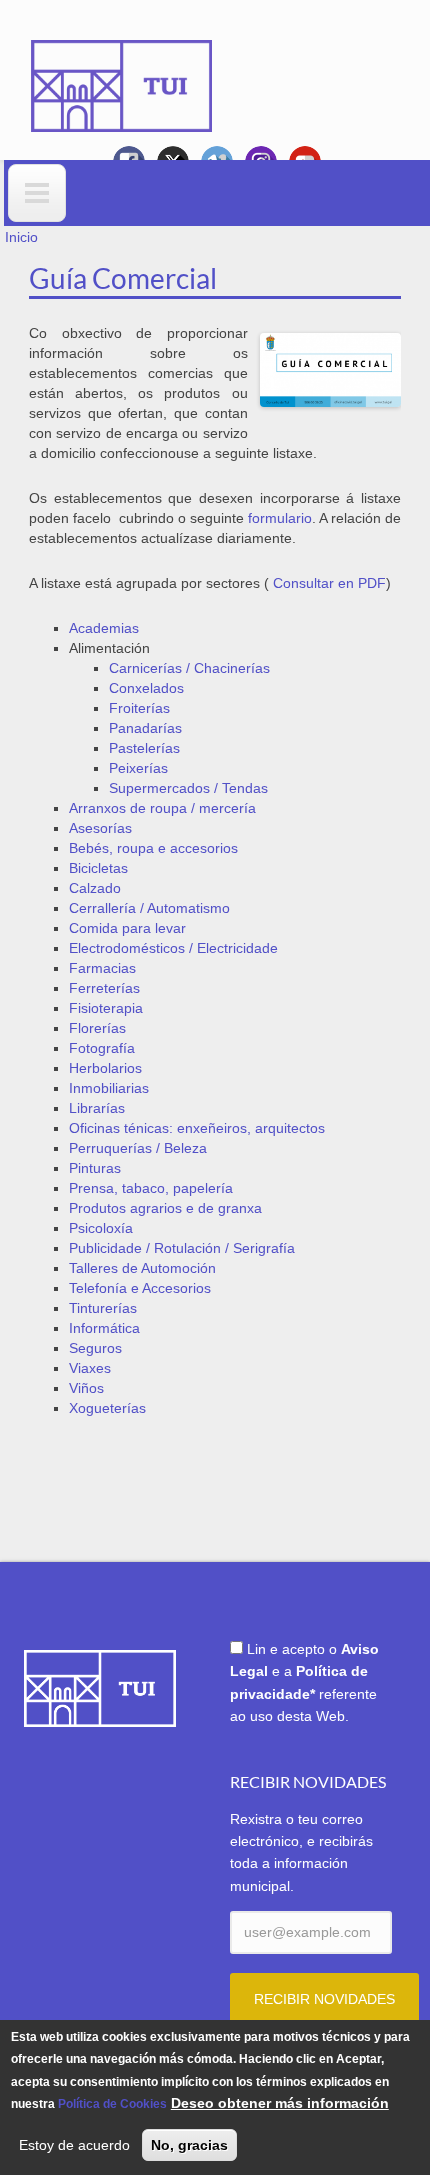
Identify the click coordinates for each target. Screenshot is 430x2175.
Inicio (21, 237)
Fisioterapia (106, 1008)
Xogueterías (107, 1408)
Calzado (95, 888)
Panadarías (145, 728)
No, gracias (189, 2145)
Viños (86, 1388)
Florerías (97, 1028)
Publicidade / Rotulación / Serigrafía (182, 1248)
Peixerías (138, 768)
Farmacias (102, 968)
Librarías (97, 1108)
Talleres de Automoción (142, 1268)
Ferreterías (104, 988)
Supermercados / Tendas (188, 788)
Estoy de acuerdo (74, 2145)
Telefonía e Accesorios (140, 1288)
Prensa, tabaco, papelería (151, 1188)
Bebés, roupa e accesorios (153, 848)
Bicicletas (98, 868)
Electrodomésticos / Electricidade (173, 948)
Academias (104, 628)
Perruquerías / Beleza (138, 1148)
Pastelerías (144, 748)
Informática (104, 1328)
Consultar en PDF (329, 583)
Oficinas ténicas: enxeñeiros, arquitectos (197, 1128)
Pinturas (95, 1168)
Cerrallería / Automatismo (149, 908)
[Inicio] (122, 72)
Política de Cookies (112, 2104)
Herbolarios (105, 1068)
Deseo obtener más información (280, 2103)
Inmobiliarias (109, 1088)
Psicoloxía (101, 1228)
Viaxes (90, 1368)
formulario (280, 518)
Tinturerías (103, 1308)
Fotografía (102, 1048)
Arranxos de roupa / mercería (162, 808)
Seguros (95, 1348)
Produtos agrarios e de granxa (165, 1208)
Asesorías (100, 828)
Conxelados (146, 688)
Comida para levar (127, 928)
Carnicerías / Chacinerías (189, 668)
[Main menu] (37, 193)
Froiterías (139, 708)
